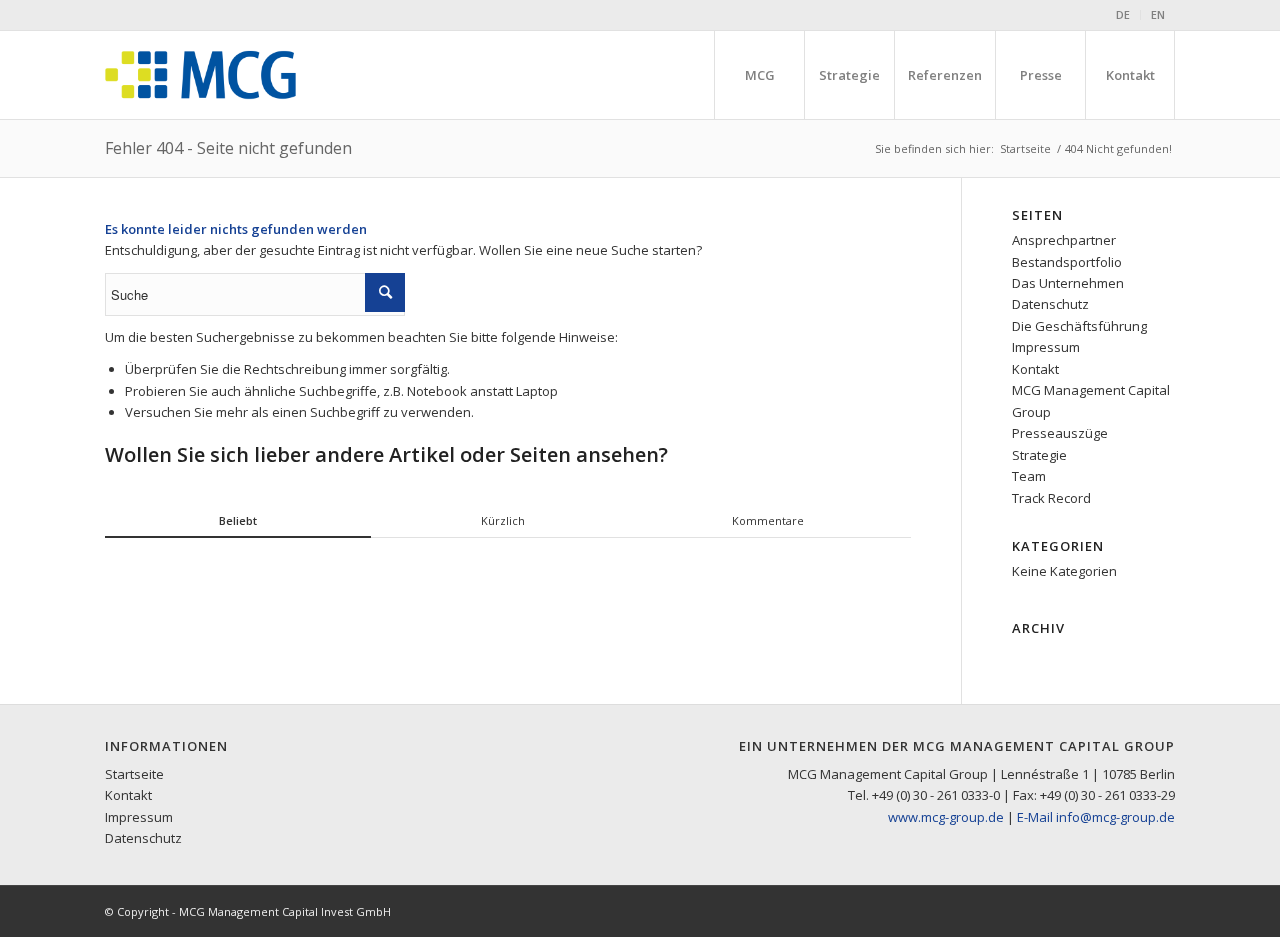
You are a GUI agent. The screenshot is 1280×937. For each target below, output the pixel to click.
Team (1029, 476)
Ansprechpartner (1064, 240)
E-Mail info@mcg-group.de (1096, 817)
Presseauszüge (1060, 433)
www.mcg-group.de (946, 817)
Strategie (1039, 455)
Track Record (1051, 498)
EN (1158, 14)
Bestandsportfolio (1067, 262)
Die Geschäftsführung (1079, 326)
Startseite (1025, 148)
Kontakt (1035, 369)
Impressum (1046, 347)
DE (1123, 14)
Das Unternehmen (1068, 283)
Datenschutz (1050, 304)
